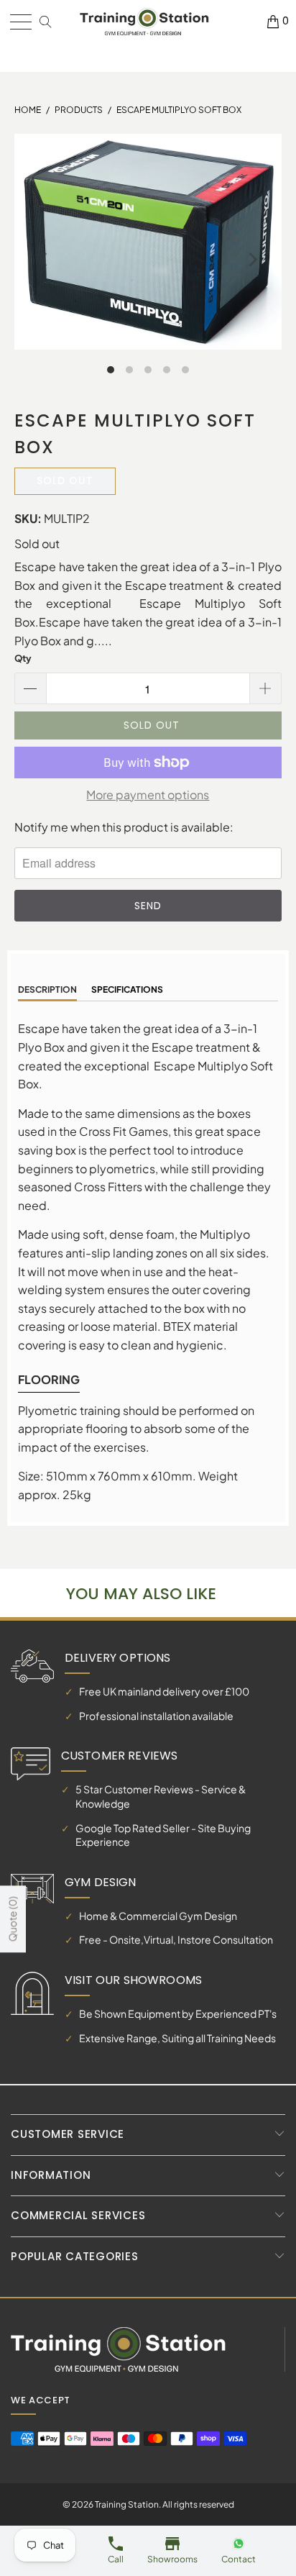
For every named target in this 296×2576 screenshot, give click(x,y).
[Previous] (44, 260)
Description (47, 989)
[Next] (252, 260)
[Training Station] (144, 22)
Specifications (127, 989)
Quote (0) (12, 1919)
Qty (23, 658)
